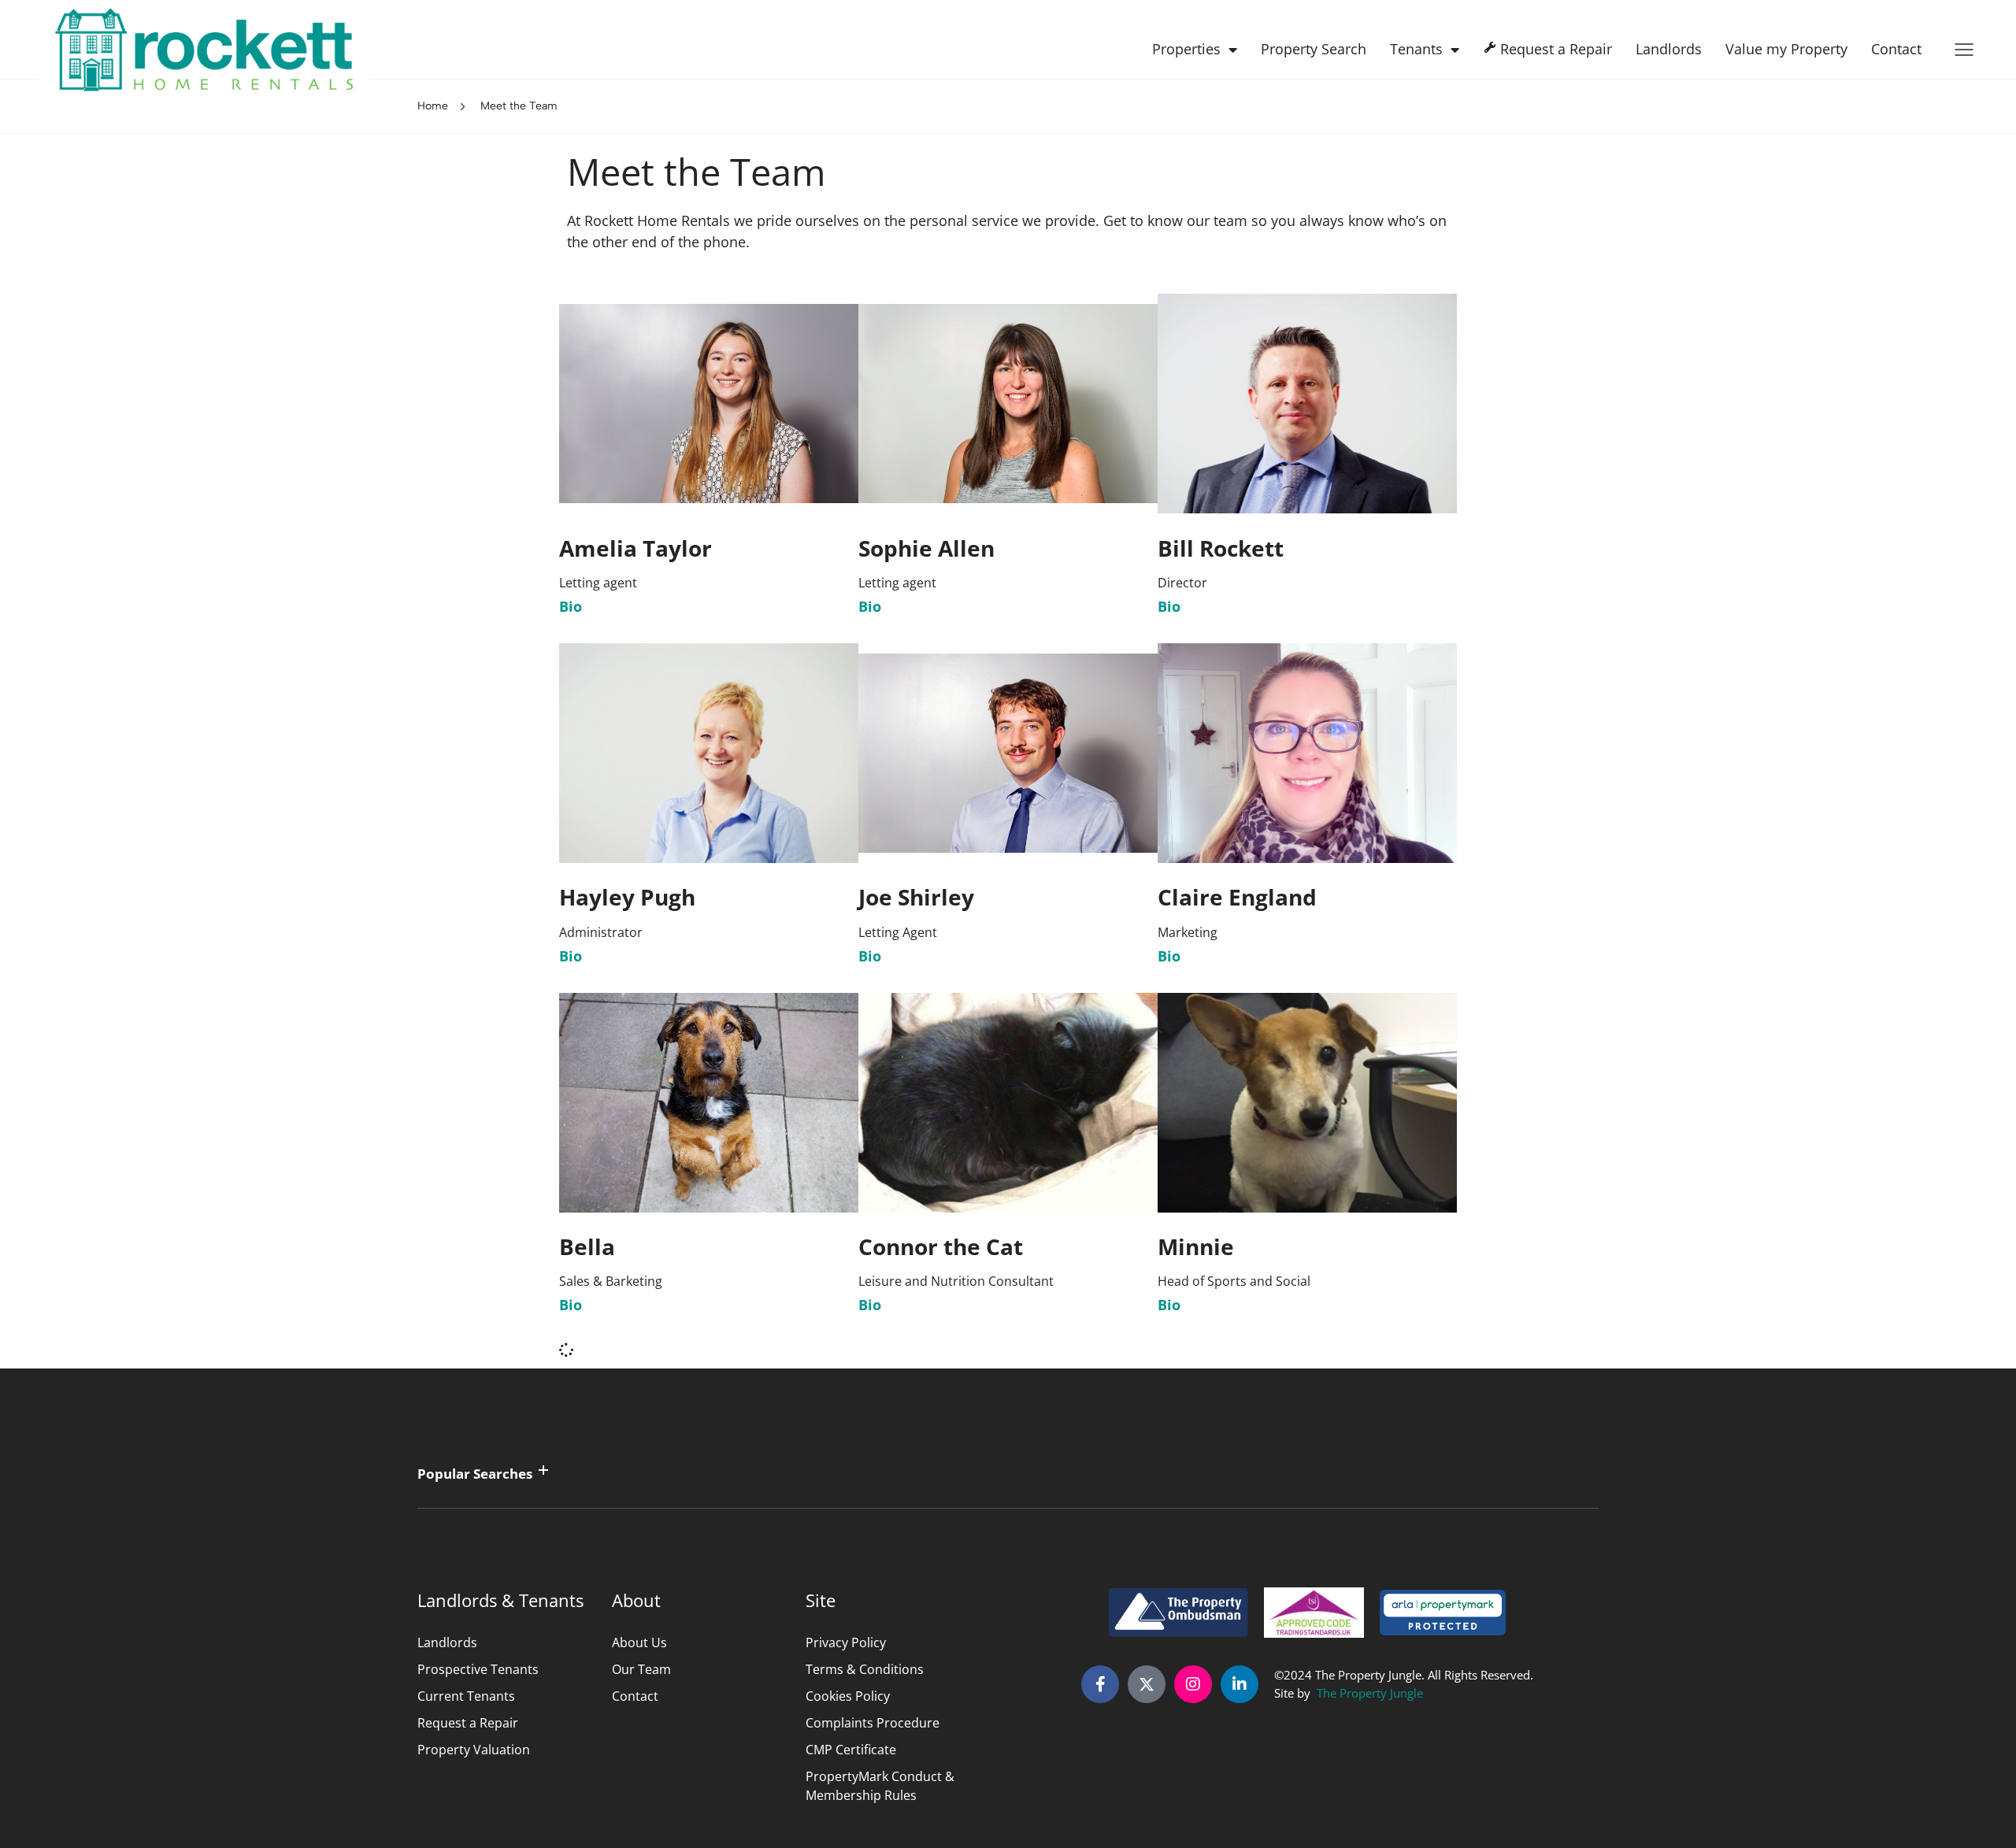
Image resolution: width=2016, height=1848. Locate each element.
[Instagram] (1193, 1684)
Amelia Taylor (636, 548)
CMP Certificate (851, 1750)
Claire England (1237, 897)
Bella (587, 1246)
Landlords (1669, 49)
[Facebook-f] (1100, 1684)
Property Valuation (474, 1750)
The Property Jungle (1370, 1693)
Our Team (641, 1669)
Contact (1896, 49)
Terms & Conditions (865, 1669)
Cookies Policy (848, 1696)
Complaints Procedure (873, 1723)
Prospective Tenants (478, 1669)
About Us (639, 1642)
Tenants (1416, 49)
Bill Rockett (1221, 548)
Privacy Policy (846, 1642)
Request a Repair (468, 1723)
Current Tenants (466, 1696)
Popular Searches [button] (475, 1474)
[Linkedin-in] (1240, 1684)
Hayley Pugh (627, 897)
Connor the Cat (941, 1246)
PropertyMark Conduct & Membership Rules (880, 1786)
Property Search (1314, 49)
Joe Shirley (916, 897)
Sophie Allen (926, 548)
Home (433, 106)
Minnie (1196, 1246)
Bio (571, 606)
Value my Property (1786, 49)
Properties (1186, 49)
